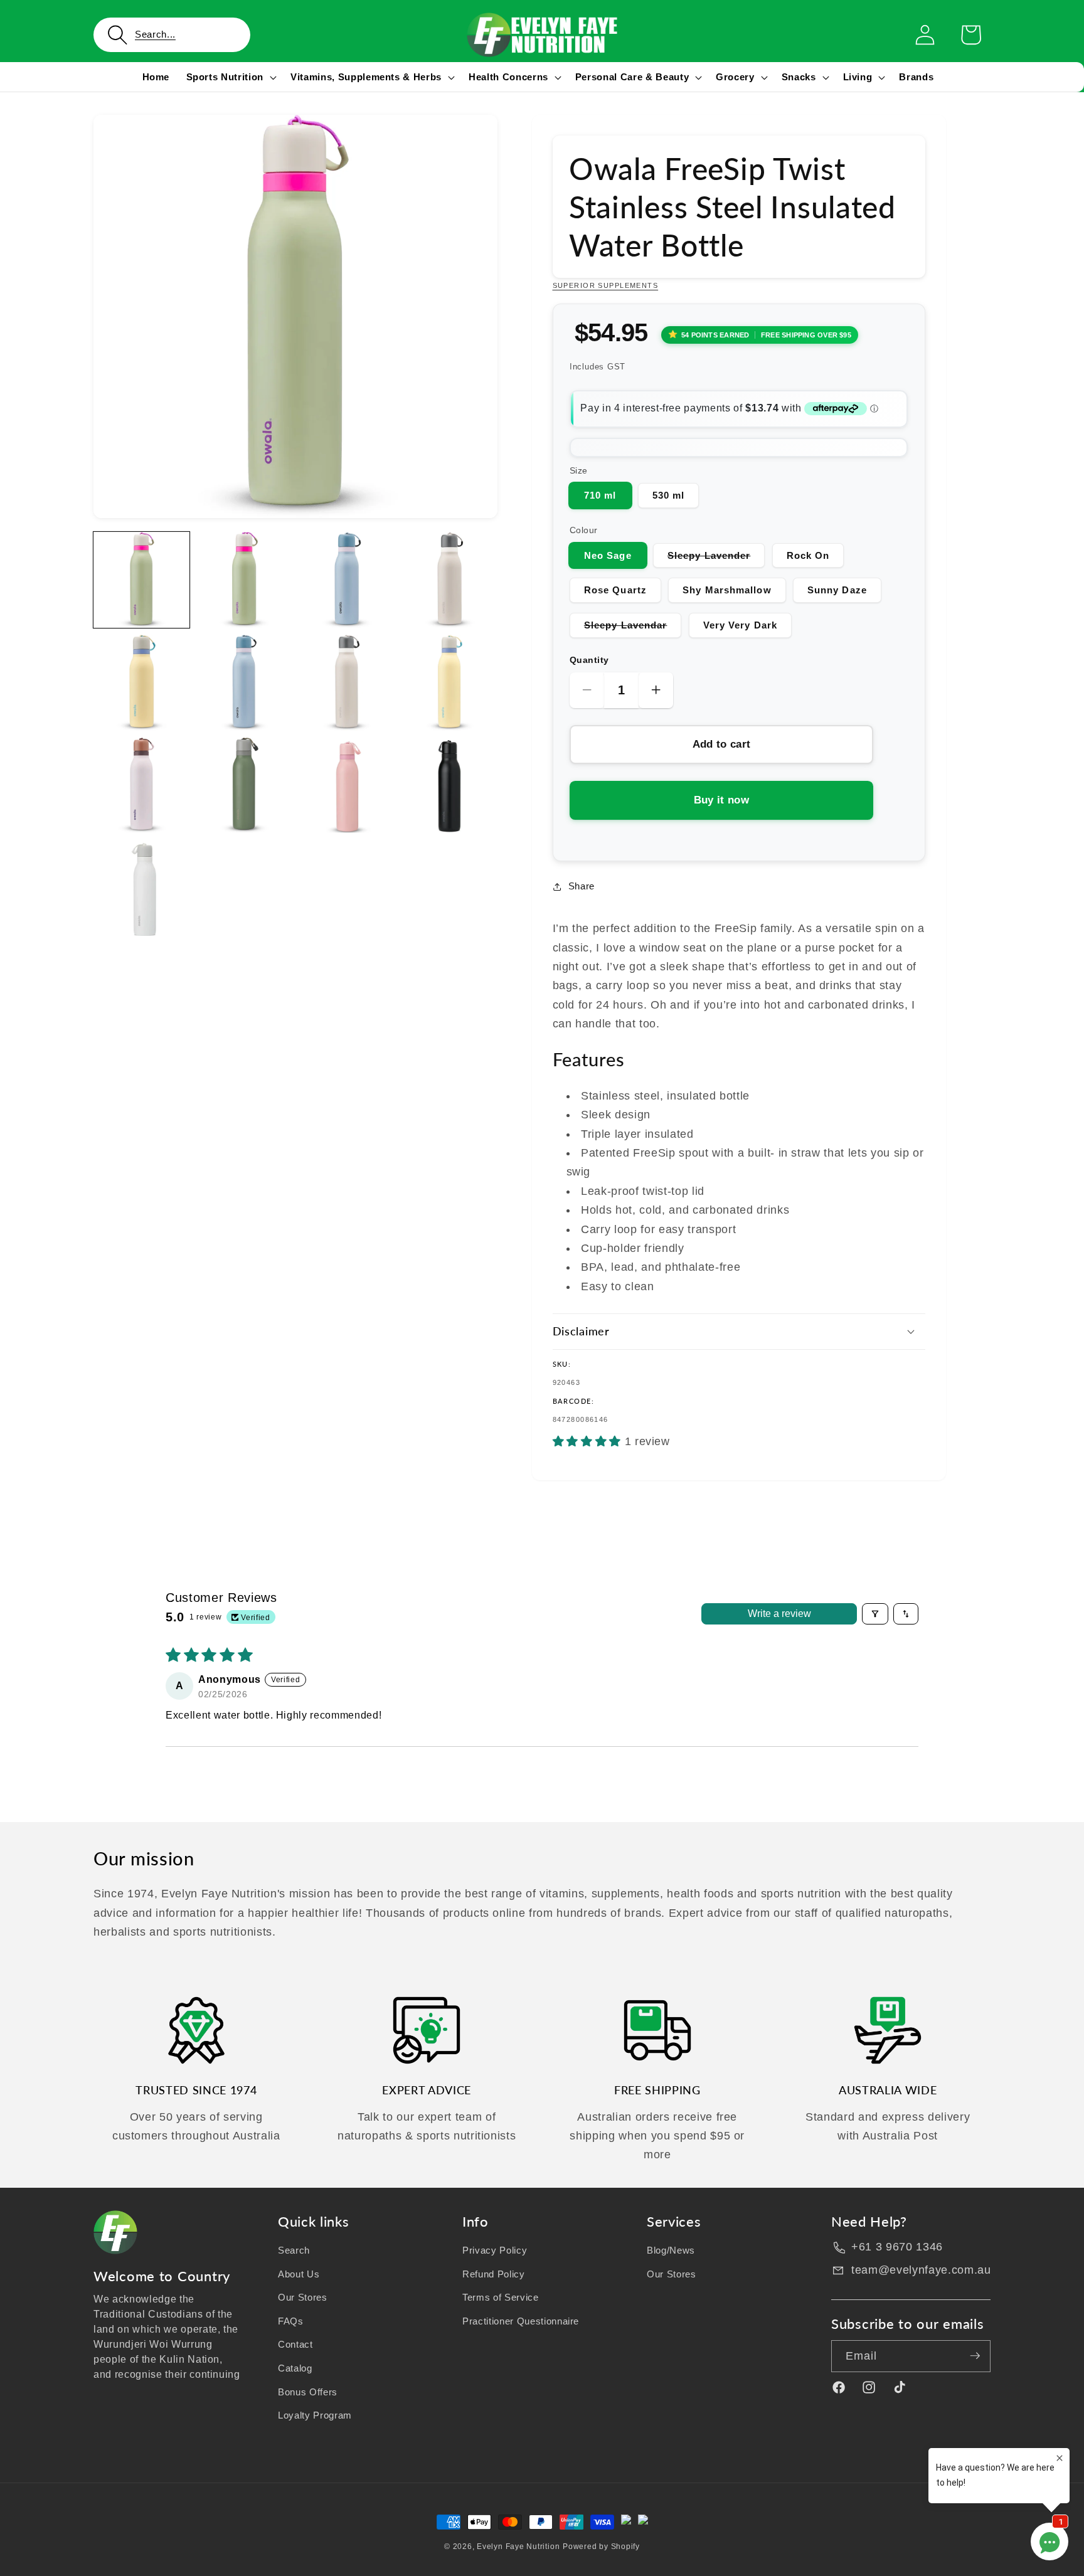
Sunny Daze (837, 590)
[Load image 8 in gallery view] (449, 683)
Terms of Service (501, 2297)
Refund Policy (494, 2273)
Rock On (808, 555)
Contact (295, 2344)
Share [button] (582, 886)
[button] (172, 35)
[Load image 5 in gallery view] (141, 683)
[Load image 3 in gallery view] (347, 580)
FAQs (291, 2321)
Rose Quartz (615, 590)
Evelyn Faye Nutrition (518, 2547)
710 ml (600, 495)
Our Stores (303, 2297)
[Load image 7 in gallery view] (347, 683)
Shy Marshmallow (727, 590)
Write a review (779, 1614)
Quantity (589, 660)
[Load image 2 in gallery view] (244, 580)
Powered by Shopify (601, 2547)
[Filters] (875, 1614)
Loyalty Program (315, 2415)
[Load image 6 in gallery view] (244, 683)
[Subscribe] (975, 2356)
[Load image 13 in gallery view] (141, 888)
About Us (299, 2273)
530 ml (669, 495)
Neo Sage (608, 555)
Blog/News (671, 2250)
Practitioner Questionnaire (521, 2321)
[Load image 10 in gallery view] (244, 786)
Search (294, 2250)
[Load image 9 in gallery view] (141, 786)
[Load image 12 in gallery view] (449, 786)
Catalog (295, 2368)
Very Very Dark (740, 625)
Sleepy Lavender (716, 559)
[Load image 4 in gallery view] (449, 580)
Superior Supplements (606, 285)
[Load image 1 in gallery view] (141, 580)
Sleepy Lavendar (633, 628)
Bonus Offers (308, 2392)
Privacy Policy (495, 2250)
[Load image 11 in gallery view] (347, 786)
